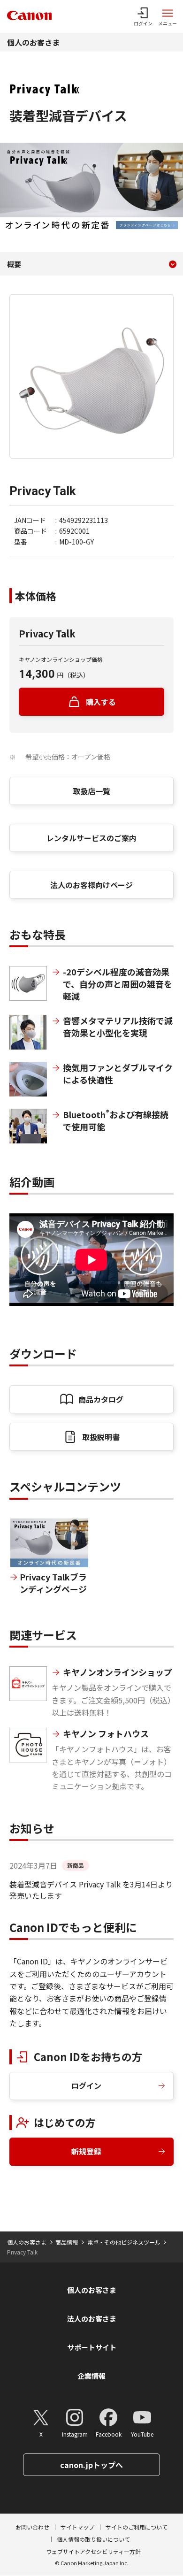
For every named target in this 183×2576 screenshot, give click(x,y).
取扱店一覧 (91, 791)
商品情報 (67, 2242)
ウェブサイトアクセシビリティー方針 (93, 2551)
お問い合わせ (32, 2527)
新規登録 (86, 2151)
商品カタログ (101, 1399)
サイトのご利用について (137, 2527)
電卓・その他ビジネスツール (124, 2242)
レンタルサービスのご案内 (91, 838)
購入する (101, 702)
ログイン (86, 2085)
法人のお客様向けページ (91, 885)
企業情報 (91, 2376)
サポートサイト (92, 2347)
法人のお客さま (92, 2319)
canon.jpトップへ (91, 2465)
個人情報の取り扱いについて (93, 2539)
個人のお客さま (33, 42)
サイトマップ (77, 2527)
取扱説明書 (101, 1437)
